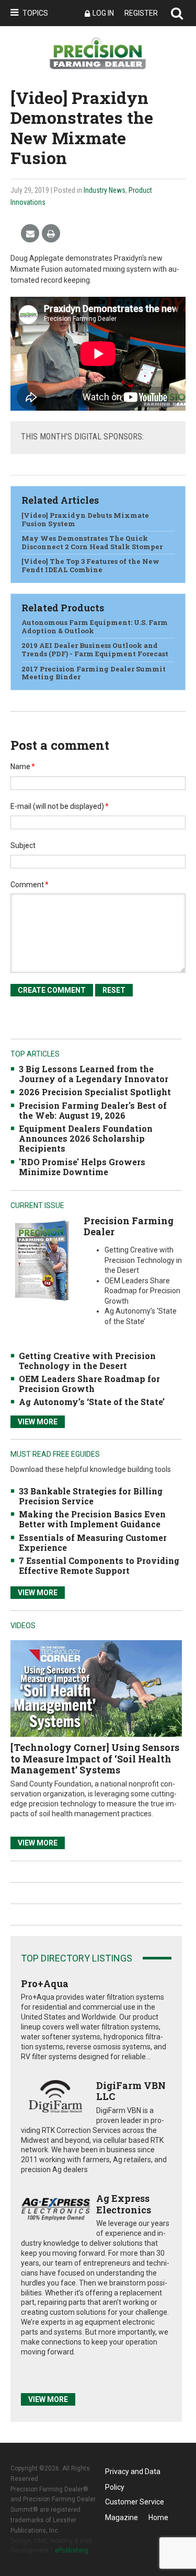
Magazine (122, 2517)
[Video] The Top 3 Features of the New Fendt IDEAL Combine (90, 565)
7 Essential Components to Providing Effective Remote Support (99, 1565)
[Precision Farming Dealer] (42, 1260)
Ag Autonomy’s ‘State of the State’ (92, 1402)
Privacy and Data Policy (133, 2473)
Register (141, 13)
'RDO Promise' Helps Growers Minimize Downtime (82, 1167)
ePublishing (72, 2550)
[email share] (30, 234)
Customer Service (135, 2502)
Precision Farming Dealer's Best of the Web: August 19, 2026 (93, 1110)
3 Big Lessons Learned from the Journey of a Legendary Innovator (94, 1074)
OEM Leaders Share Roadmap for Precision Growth (89, 1384)
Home (158, 2517)
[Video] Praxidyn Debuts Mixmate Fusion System (85, 519)
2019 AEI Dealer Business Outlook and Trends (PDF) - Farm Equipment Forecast (95, 649)
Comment (30, 885)
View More (38, 1422)
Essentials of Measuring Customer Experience (93, 1542)
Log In (103, 13)
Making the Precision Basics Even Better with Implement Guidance (92, 1519)
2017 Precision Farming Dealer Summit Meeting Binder (94, 673)
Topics (35, 13)
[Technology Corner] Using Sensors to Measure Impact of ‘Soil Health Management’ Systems (95, 1759)
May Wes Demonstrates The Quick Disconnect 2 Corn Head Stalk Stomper (92, 542)
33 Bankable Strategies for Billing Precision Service (91, 1496)
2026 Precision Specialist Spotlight (95, 1092)
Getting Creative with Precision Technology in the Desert (87, 1361)
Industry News (105, 190)
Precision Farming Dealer (129, 1226)
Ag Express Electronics (124, 2204)
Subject (23, 845)
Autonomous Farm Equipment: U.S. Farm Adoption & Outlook (95, 626)
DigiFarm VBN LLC (131, 2091)
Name (23, 767)
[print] (51, 234)
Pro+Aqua (45, 1983)
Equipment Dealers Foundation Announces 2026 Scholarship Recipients (86, 1138)
